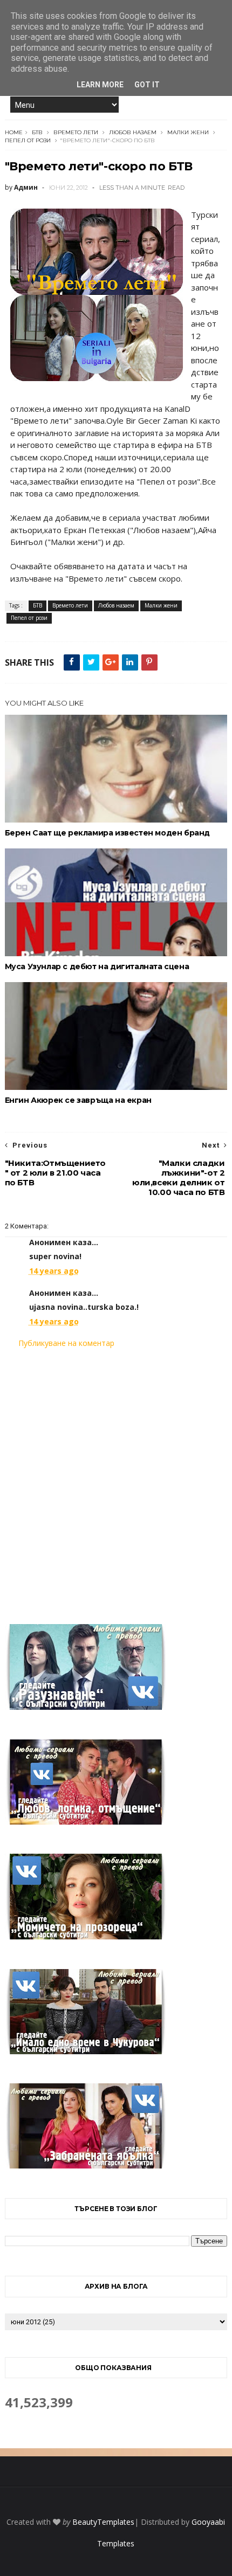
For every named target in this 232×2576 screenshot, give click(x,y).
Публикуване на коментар (66, 1343)
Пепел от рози (28, 140)
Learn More (100, 85)
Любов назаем (133, 132)
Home (14, 132)
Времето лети (76, 132)
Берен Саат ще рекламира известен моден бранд (107, 833)
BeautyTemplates (103, 2522)
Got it (147, 85)
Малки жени (188, 132)
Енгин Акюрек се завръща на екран (78, 1100)
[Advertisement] (116, 1480)
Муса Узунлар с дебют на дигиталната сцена (97, 966)
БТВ (37, 132)
